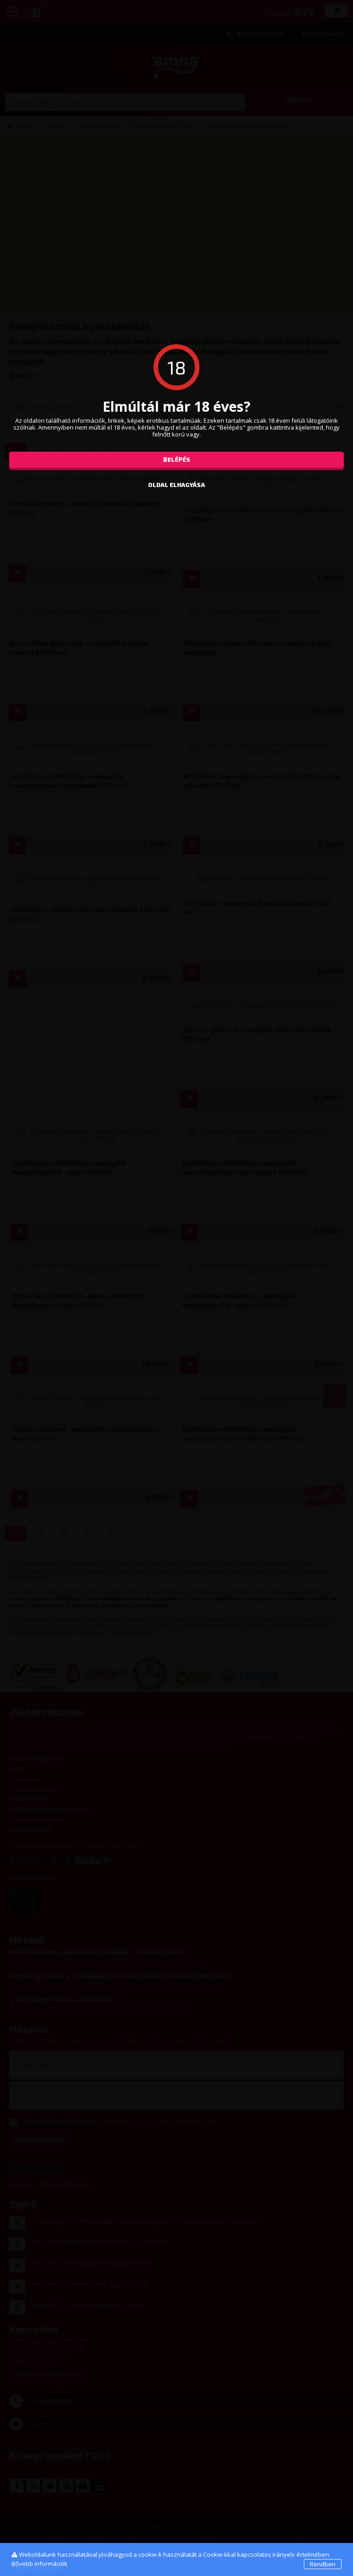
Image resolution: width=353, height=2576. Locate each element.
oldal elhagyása (176, 485)
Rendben (323, 2564)
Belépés (177, 459)
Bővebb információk (40, 2564)
